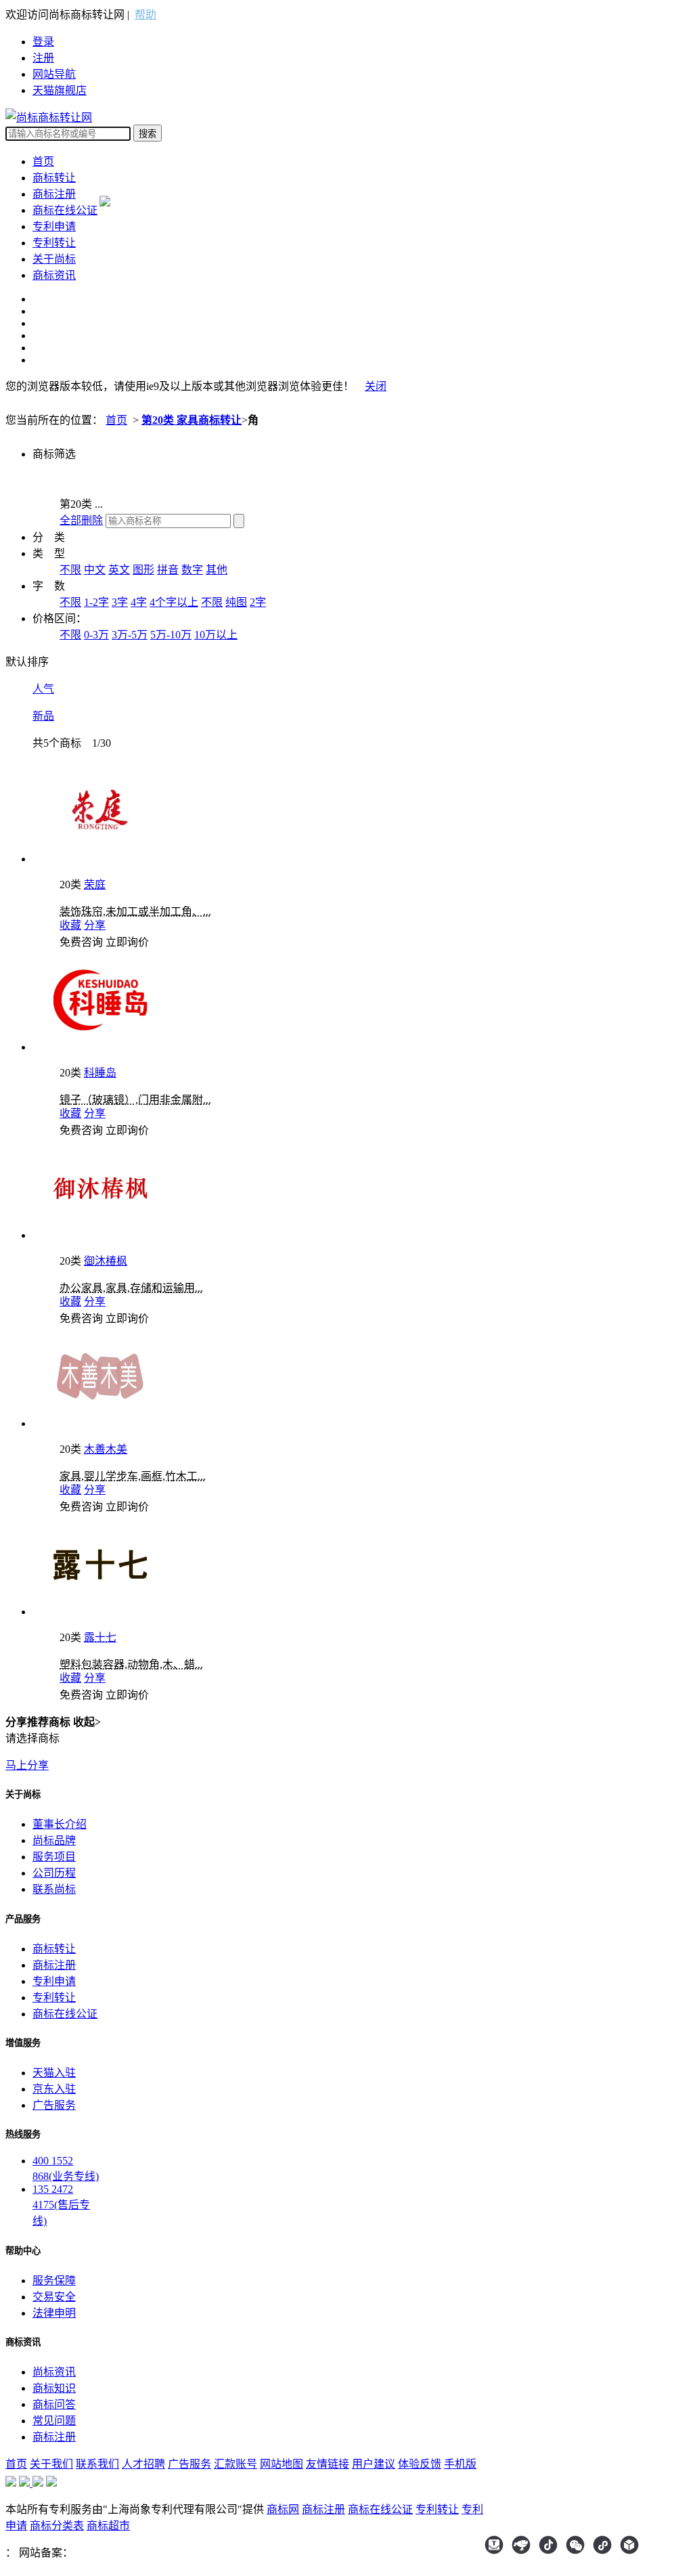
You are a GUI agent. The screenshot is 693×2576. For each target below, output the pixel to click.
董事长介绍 (60, 1824)
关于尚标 (54, 259)
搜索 (148, 134)
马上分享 (27, 1765)
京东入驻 (54, 2089)
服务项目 (54, 1857)
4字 (139, 602)
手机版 (460, 2464)
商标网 (283, 2509)
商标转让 (54, 178)
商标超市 (108, 2526)
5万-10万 (171, 635)
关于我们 (51, 2464)
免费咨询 (81, 942)
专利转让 (54, 243)
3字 (120, 602)
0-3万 (96, 635)
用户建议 (374, 2464)
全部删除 (81, 520)
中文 (95, 570)
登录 (43, 42)
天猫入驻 (54, 2073)
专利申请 (54, 226)
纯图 (236, 602)
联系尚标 (54, 1889)
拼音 (168, 570)
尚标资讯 (54, 2372)
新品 (43, 716)
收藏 (70, 925)
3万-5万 (130, 635)
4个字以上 (174, 602)
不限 (70, 570)
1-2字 (96, 602)
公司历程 (54, 1873)
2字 (258, 602)
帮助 (146, 15)
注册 (43, 58)
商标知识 (54, 2388)
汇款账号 (236, 2464)
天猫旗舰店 (60, 90)
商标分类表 (57, 2526)
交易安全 (54, 2297)
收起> (87, 1722)
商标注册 (54, 194)
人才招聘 (143, 2464)
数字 (192, 570)
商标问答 (54, 2404)
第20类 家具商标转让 (192, 420)
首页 (43, 161)
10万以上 (216, 635)
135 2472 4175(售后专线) (61, 2205)
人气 (43, 689)
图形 (143, 570)
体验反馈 (420, 2464)
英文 (119, 570)
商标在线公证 (65, 210)
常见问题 (54, 2421)
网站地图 (282, 2464)
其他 (217, 570)
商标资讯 (54, 275)
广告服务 (54, 2105)
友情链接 (328, 2464)
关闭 (376, 386)
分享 (95, 925)
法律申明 (54, 2313)
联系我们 (97, 2464)
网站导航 (54, 74)
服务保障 (54, 2280)
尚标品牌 (54, 1840)
